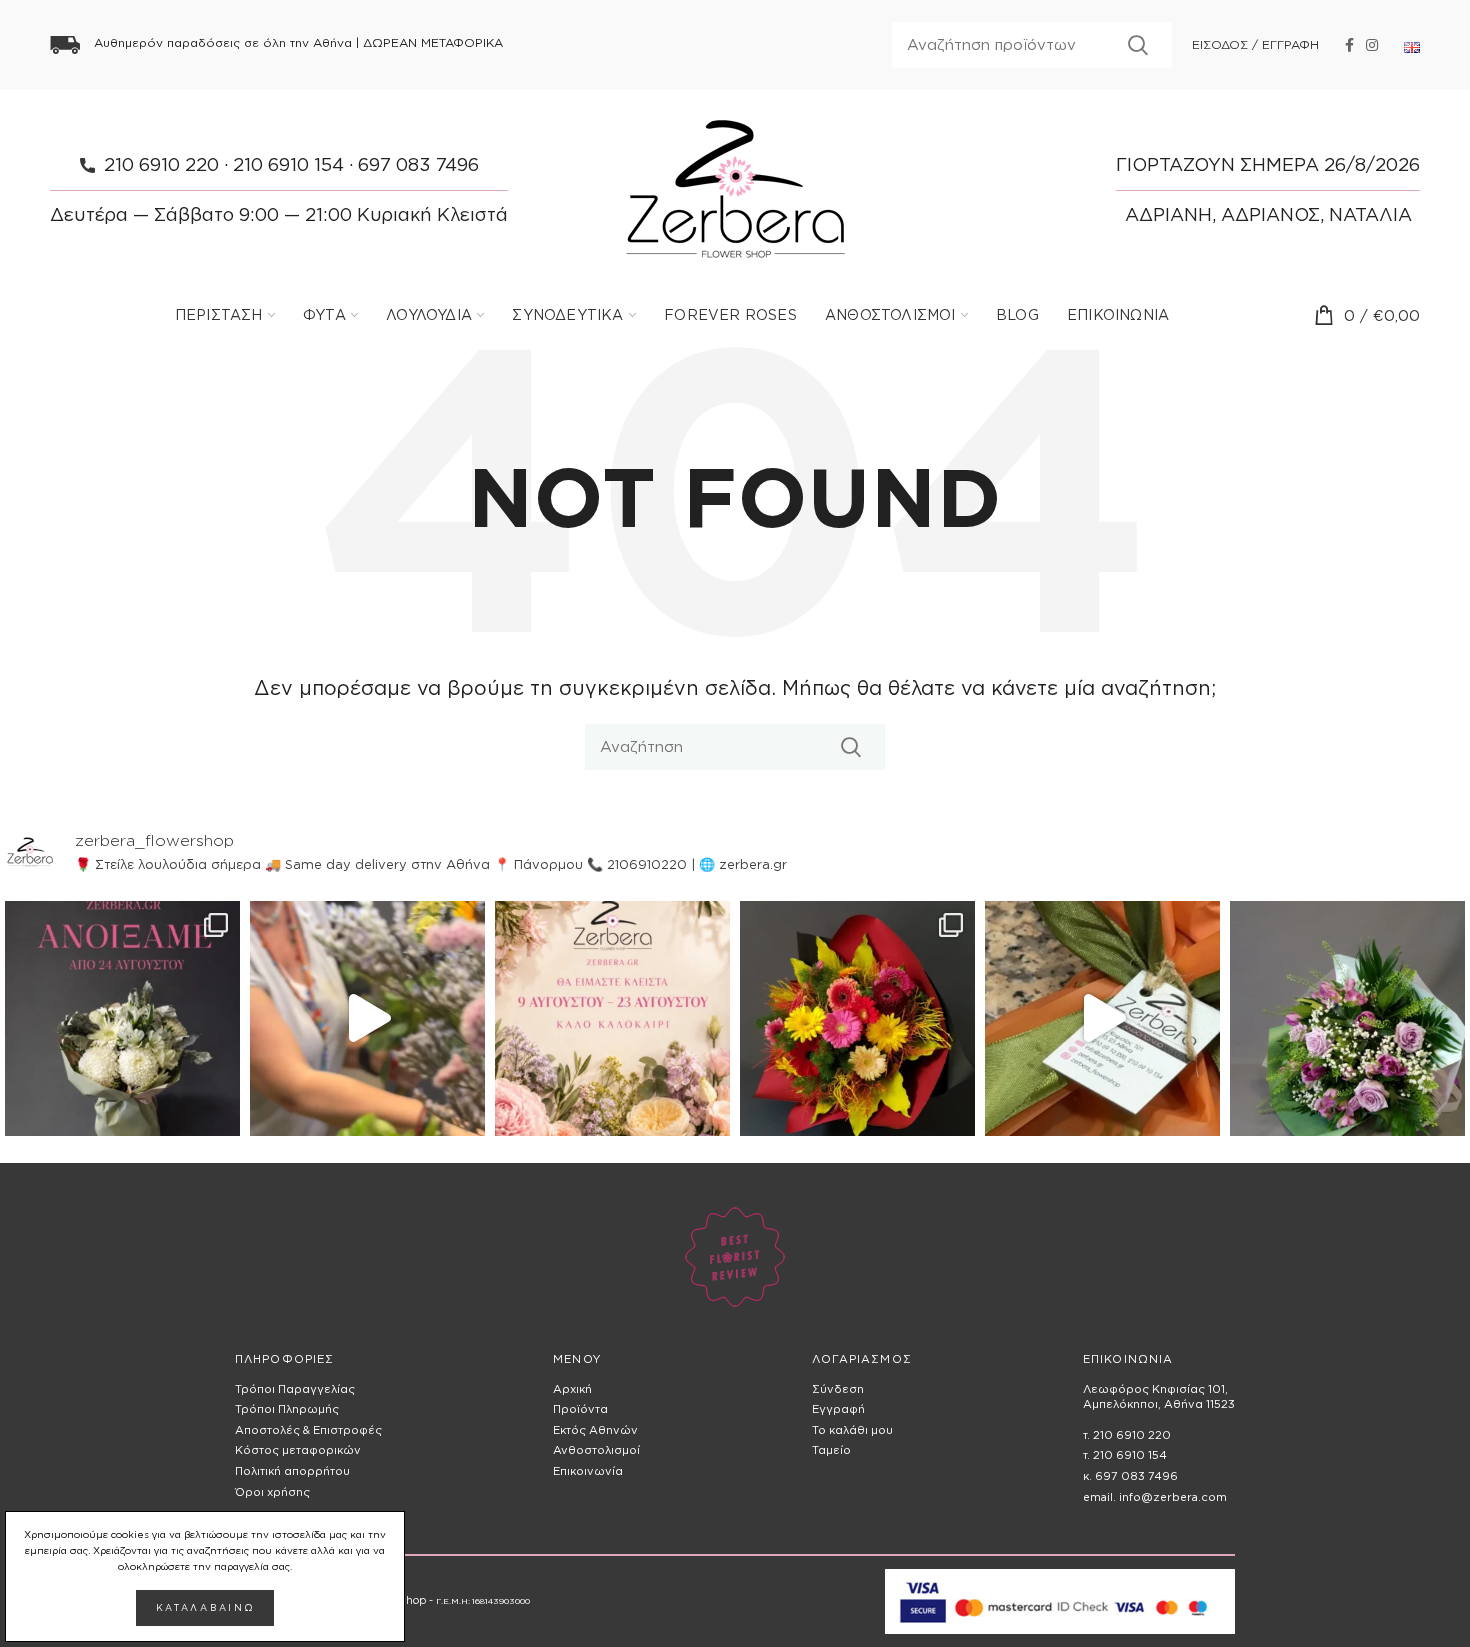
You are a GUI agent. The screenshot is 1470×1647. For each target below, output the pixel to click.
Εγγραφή (838, 1409)
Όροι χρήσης (272, 1492)
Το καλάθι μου (852, 1430)
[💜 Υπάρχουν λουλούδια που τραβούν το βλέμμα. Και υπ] (1347, 1018)
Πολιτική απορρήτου (292, 1471)
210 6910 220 (161, 164)
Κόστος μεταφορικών (298, 1450)
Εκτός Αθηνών (595, 1430)
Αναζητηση (1138, 45)
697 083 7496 (418, 164)
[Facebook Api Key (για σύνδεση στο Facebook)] (1349, 45)
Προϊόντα (580, 1409)
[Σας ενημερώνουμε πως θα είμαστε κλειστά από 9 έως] (612, 1018)
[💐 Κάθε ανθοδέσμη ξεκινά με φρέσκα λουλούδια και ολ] (367, 1018)
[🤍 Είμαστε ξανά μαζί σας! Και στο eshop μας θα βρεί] (122, 1018)
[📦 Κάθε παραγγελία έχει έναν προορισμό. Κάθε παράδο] (1102, 1018)
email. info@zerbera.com (1155, 1497)
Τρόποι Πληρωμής (287, 1409)
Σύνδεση (838, 1389)
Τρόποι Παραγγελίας (295, 1389)
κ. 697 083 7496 (1130, 1476)
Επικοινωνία (588, 1471)
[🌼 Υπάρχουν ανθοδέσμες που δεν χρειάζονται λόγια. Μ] (857, 1018)
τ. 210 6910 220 (1127, 1435)
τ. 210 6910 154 (1125, 1455)
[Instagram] (1372, 45)
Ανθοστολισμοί (596, 1450)
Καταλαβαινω (205, 1608)
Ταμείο (831, 1450)
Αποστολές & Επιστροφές (308, 1430)
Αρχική (572, 1389)
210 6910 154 (288, 164)
